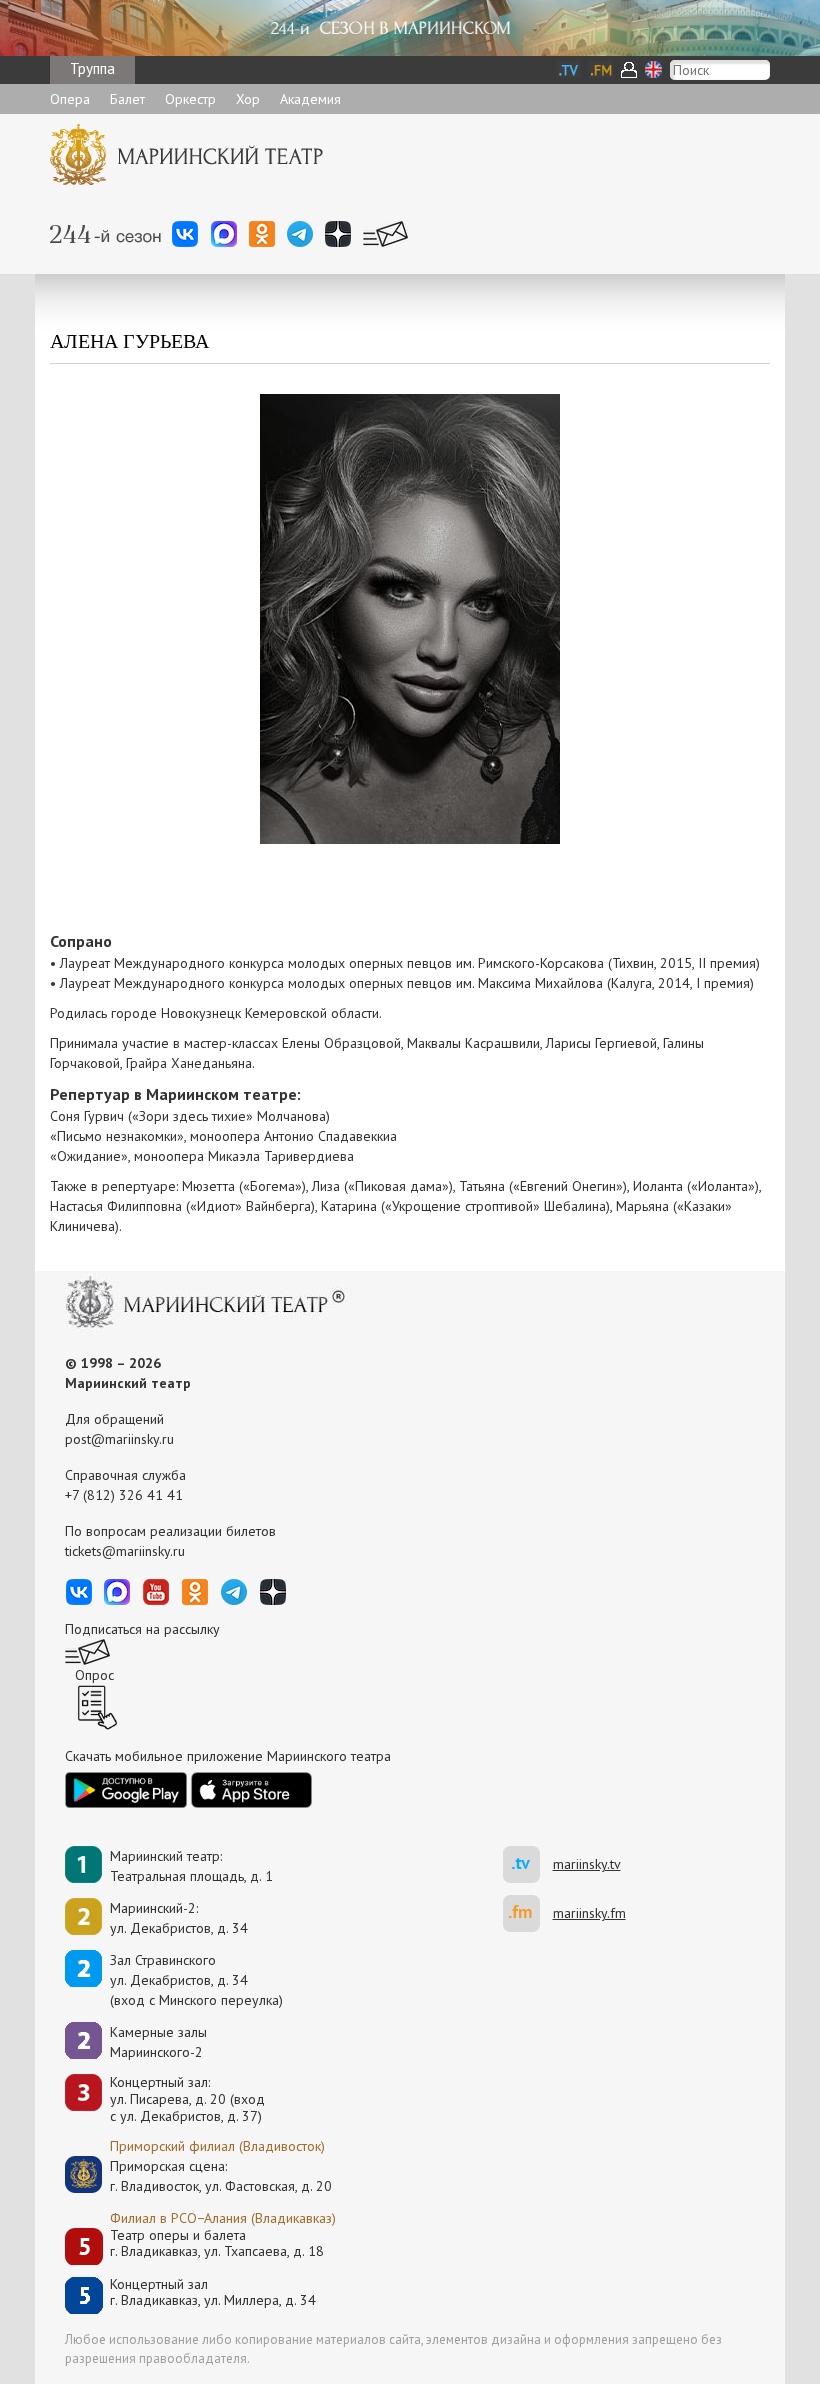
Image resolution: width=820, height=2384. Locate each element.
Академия (310, 99)
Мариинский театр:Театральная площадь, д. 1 (191, 1866)
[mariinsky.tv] (528, 1864)
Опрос (94, 1675)
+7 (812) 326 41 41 (124, 1495)
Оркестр (190, 99)
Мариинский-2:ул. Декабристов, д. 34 (179, 1918)
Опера (70, 99)
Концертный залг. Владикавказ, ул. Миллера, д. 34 (213, 2292)
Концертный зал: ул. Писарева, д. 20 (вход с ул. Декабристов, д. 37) (187, 2099)
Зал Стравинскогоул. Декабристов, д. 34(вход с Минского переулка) (196, 1980)
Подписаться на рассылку (142, 1629)
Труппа (92, 68)
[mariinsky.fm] (528, 1913)
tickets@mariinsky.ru (125, 1551)
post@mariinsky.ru (119, 1439)
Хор (248, 99)
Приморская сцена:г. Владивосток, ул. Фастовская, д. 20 (200, 2176)
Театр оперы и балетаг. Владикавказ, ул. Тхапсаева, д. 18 (217, 2243)
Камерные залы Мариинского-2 (158, 2042)
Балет (127, 99)
